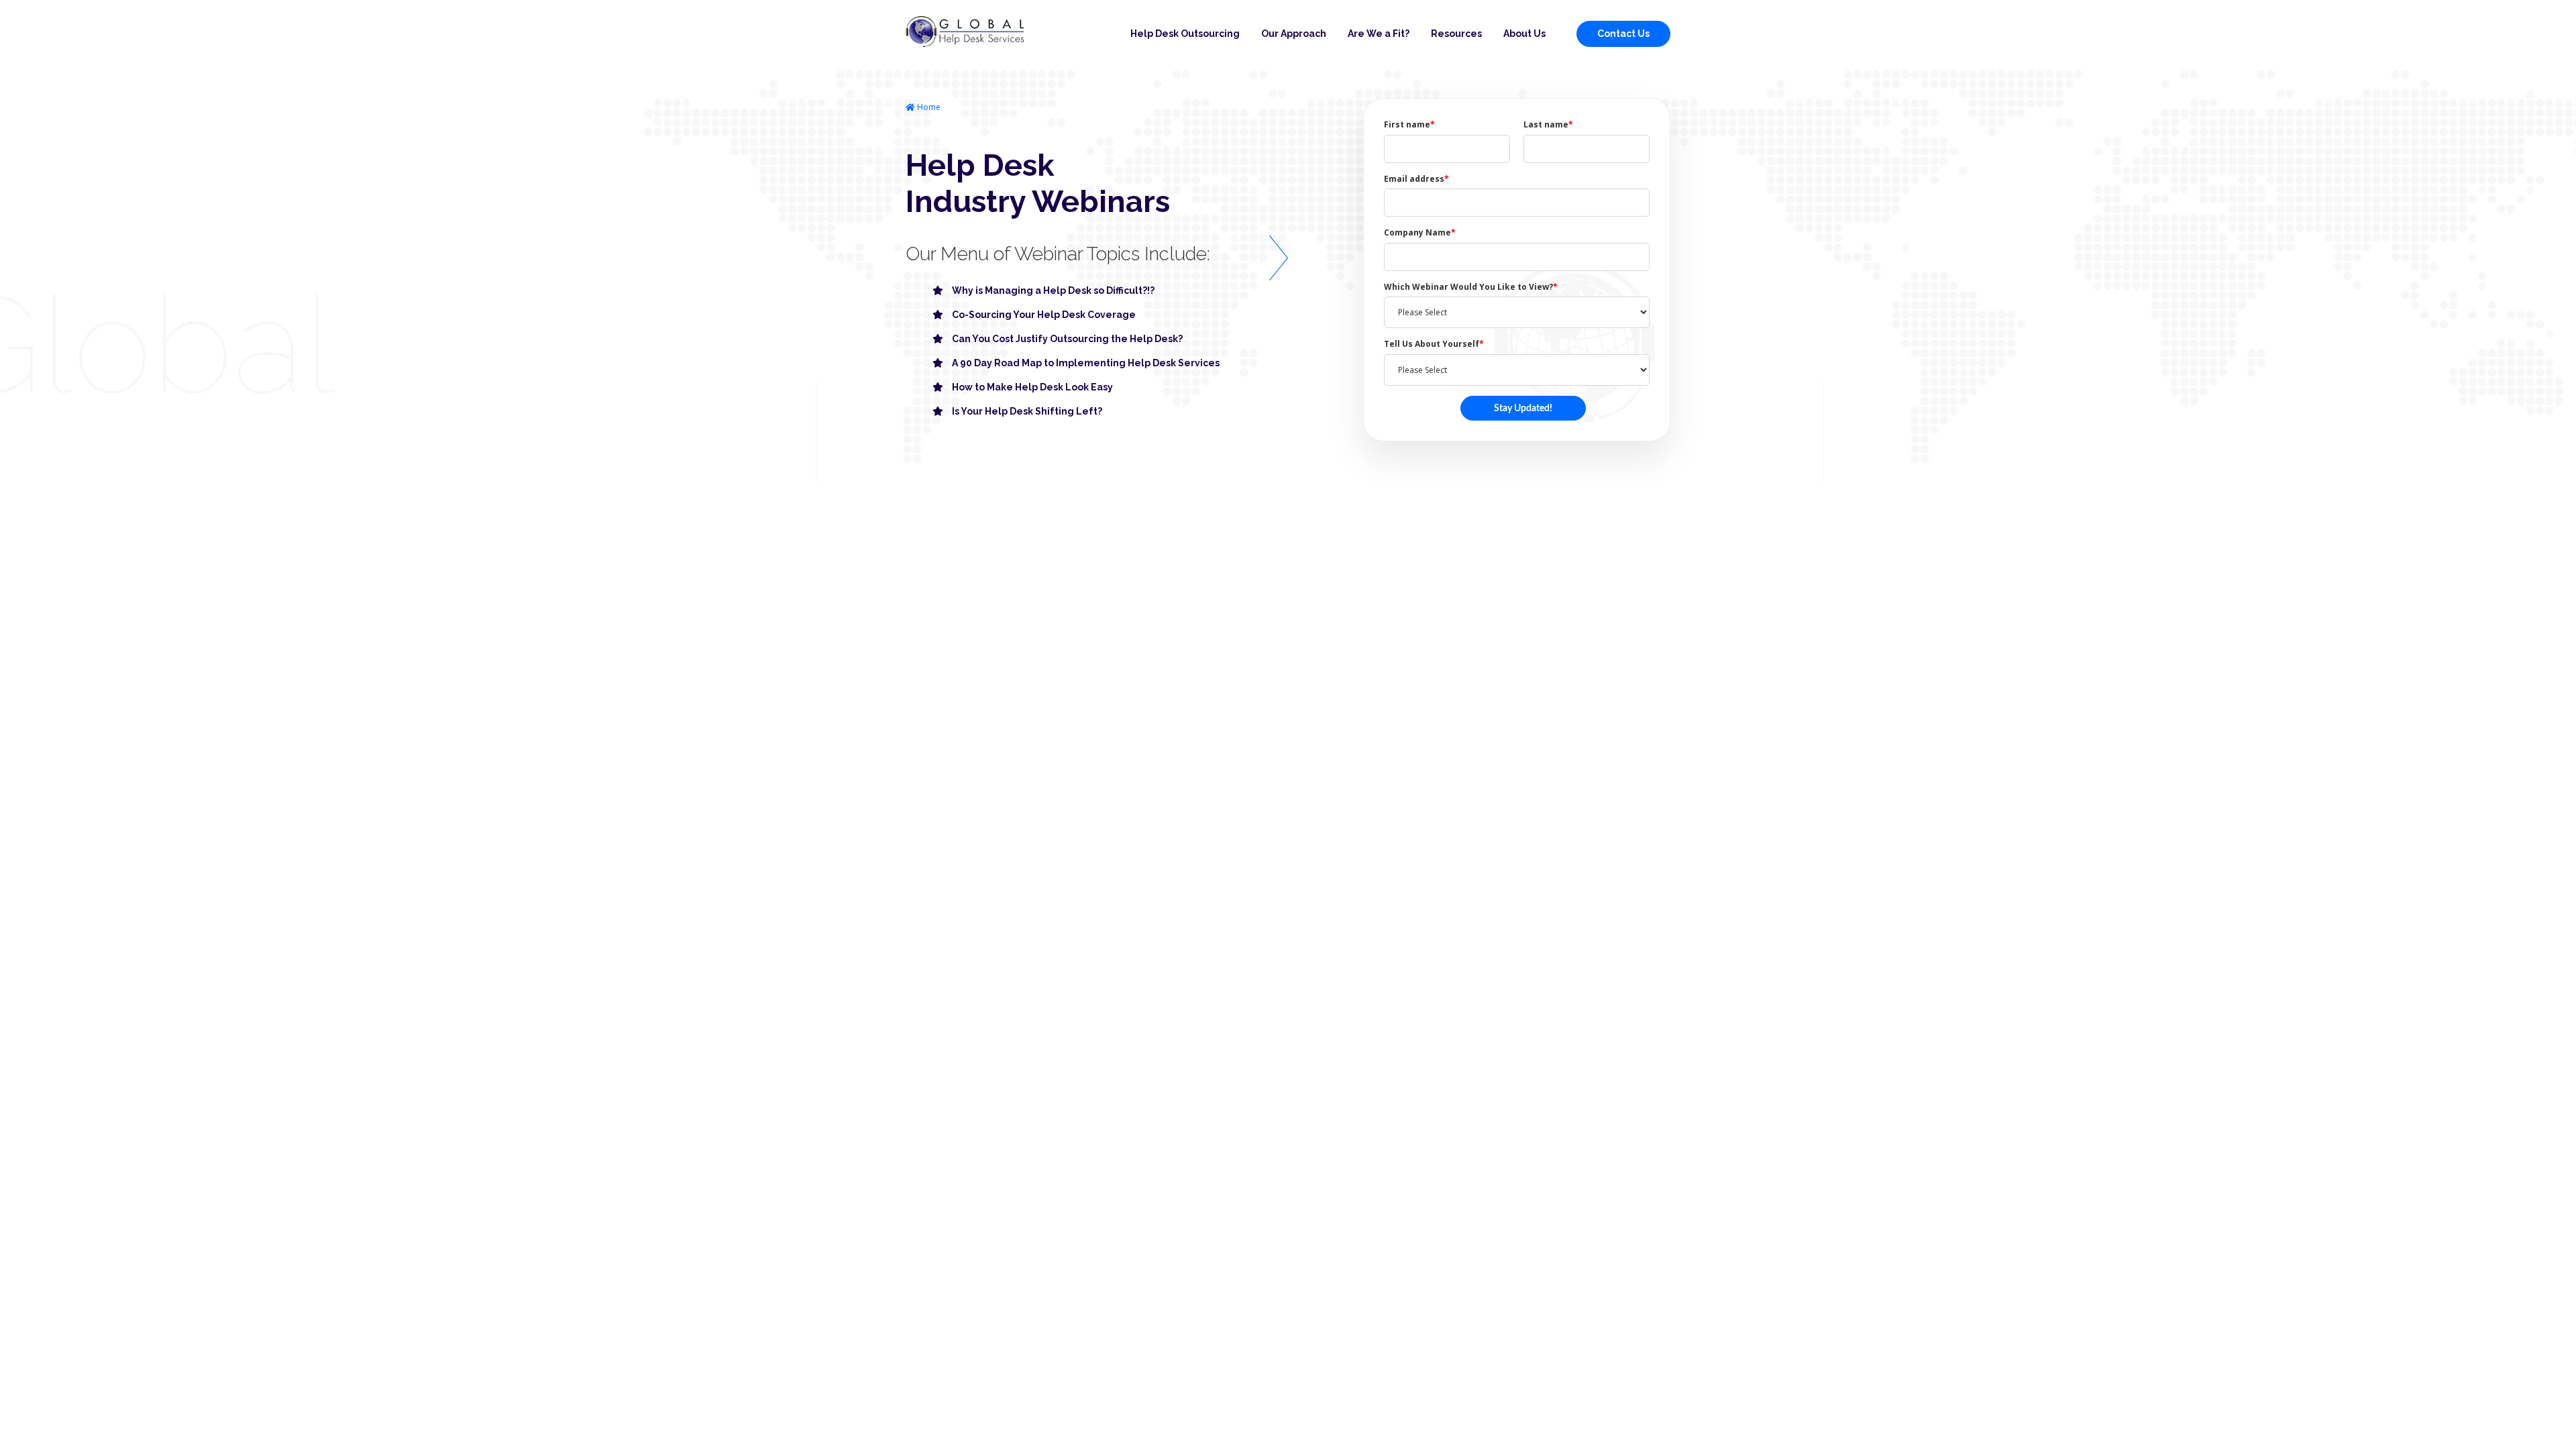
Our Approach (1294, 34)
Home (928, 107)
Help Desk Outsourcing (1185, 34)
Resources (1456, 34)
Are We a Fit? (1379, 34)
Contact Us (1623, 34)
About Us (1524, 34)
